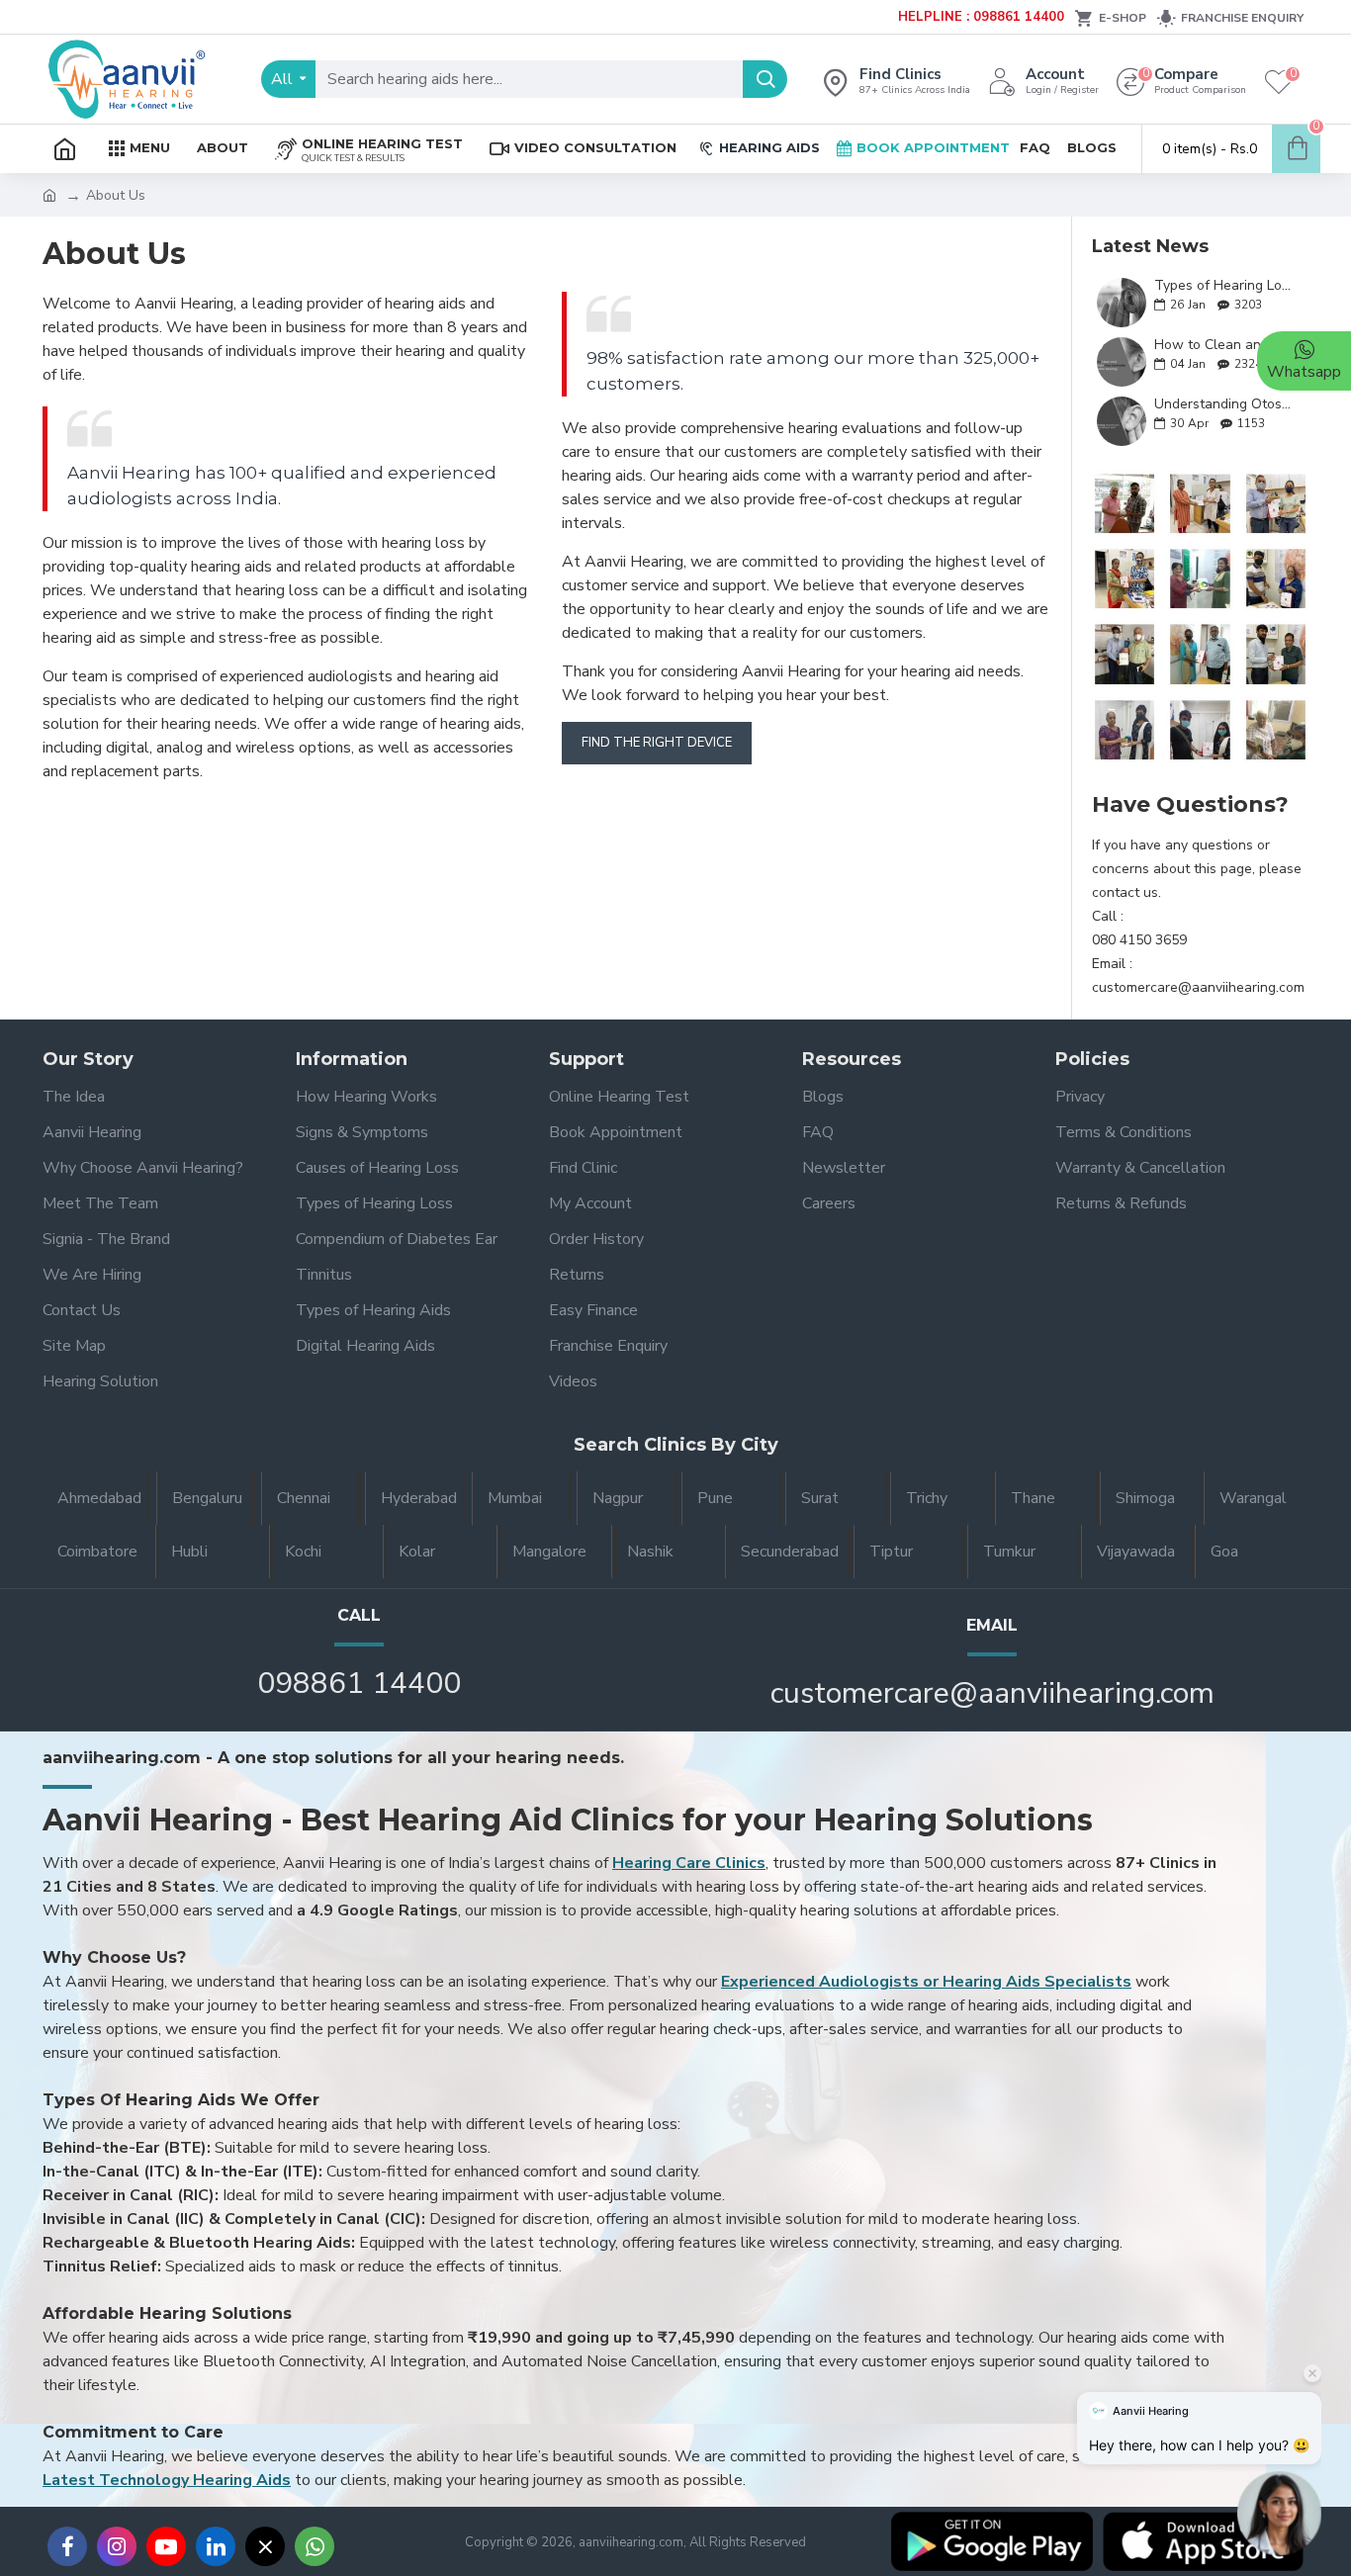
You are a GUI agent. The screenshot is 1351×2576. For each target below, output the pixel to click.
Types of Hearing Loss (1225, 285)
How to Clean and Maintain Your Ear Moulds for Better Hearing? (1225, 345)
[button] (1279, 2513)
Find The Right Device (657, 743)
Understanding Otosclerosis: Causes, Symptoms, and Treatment (1225, 404)
